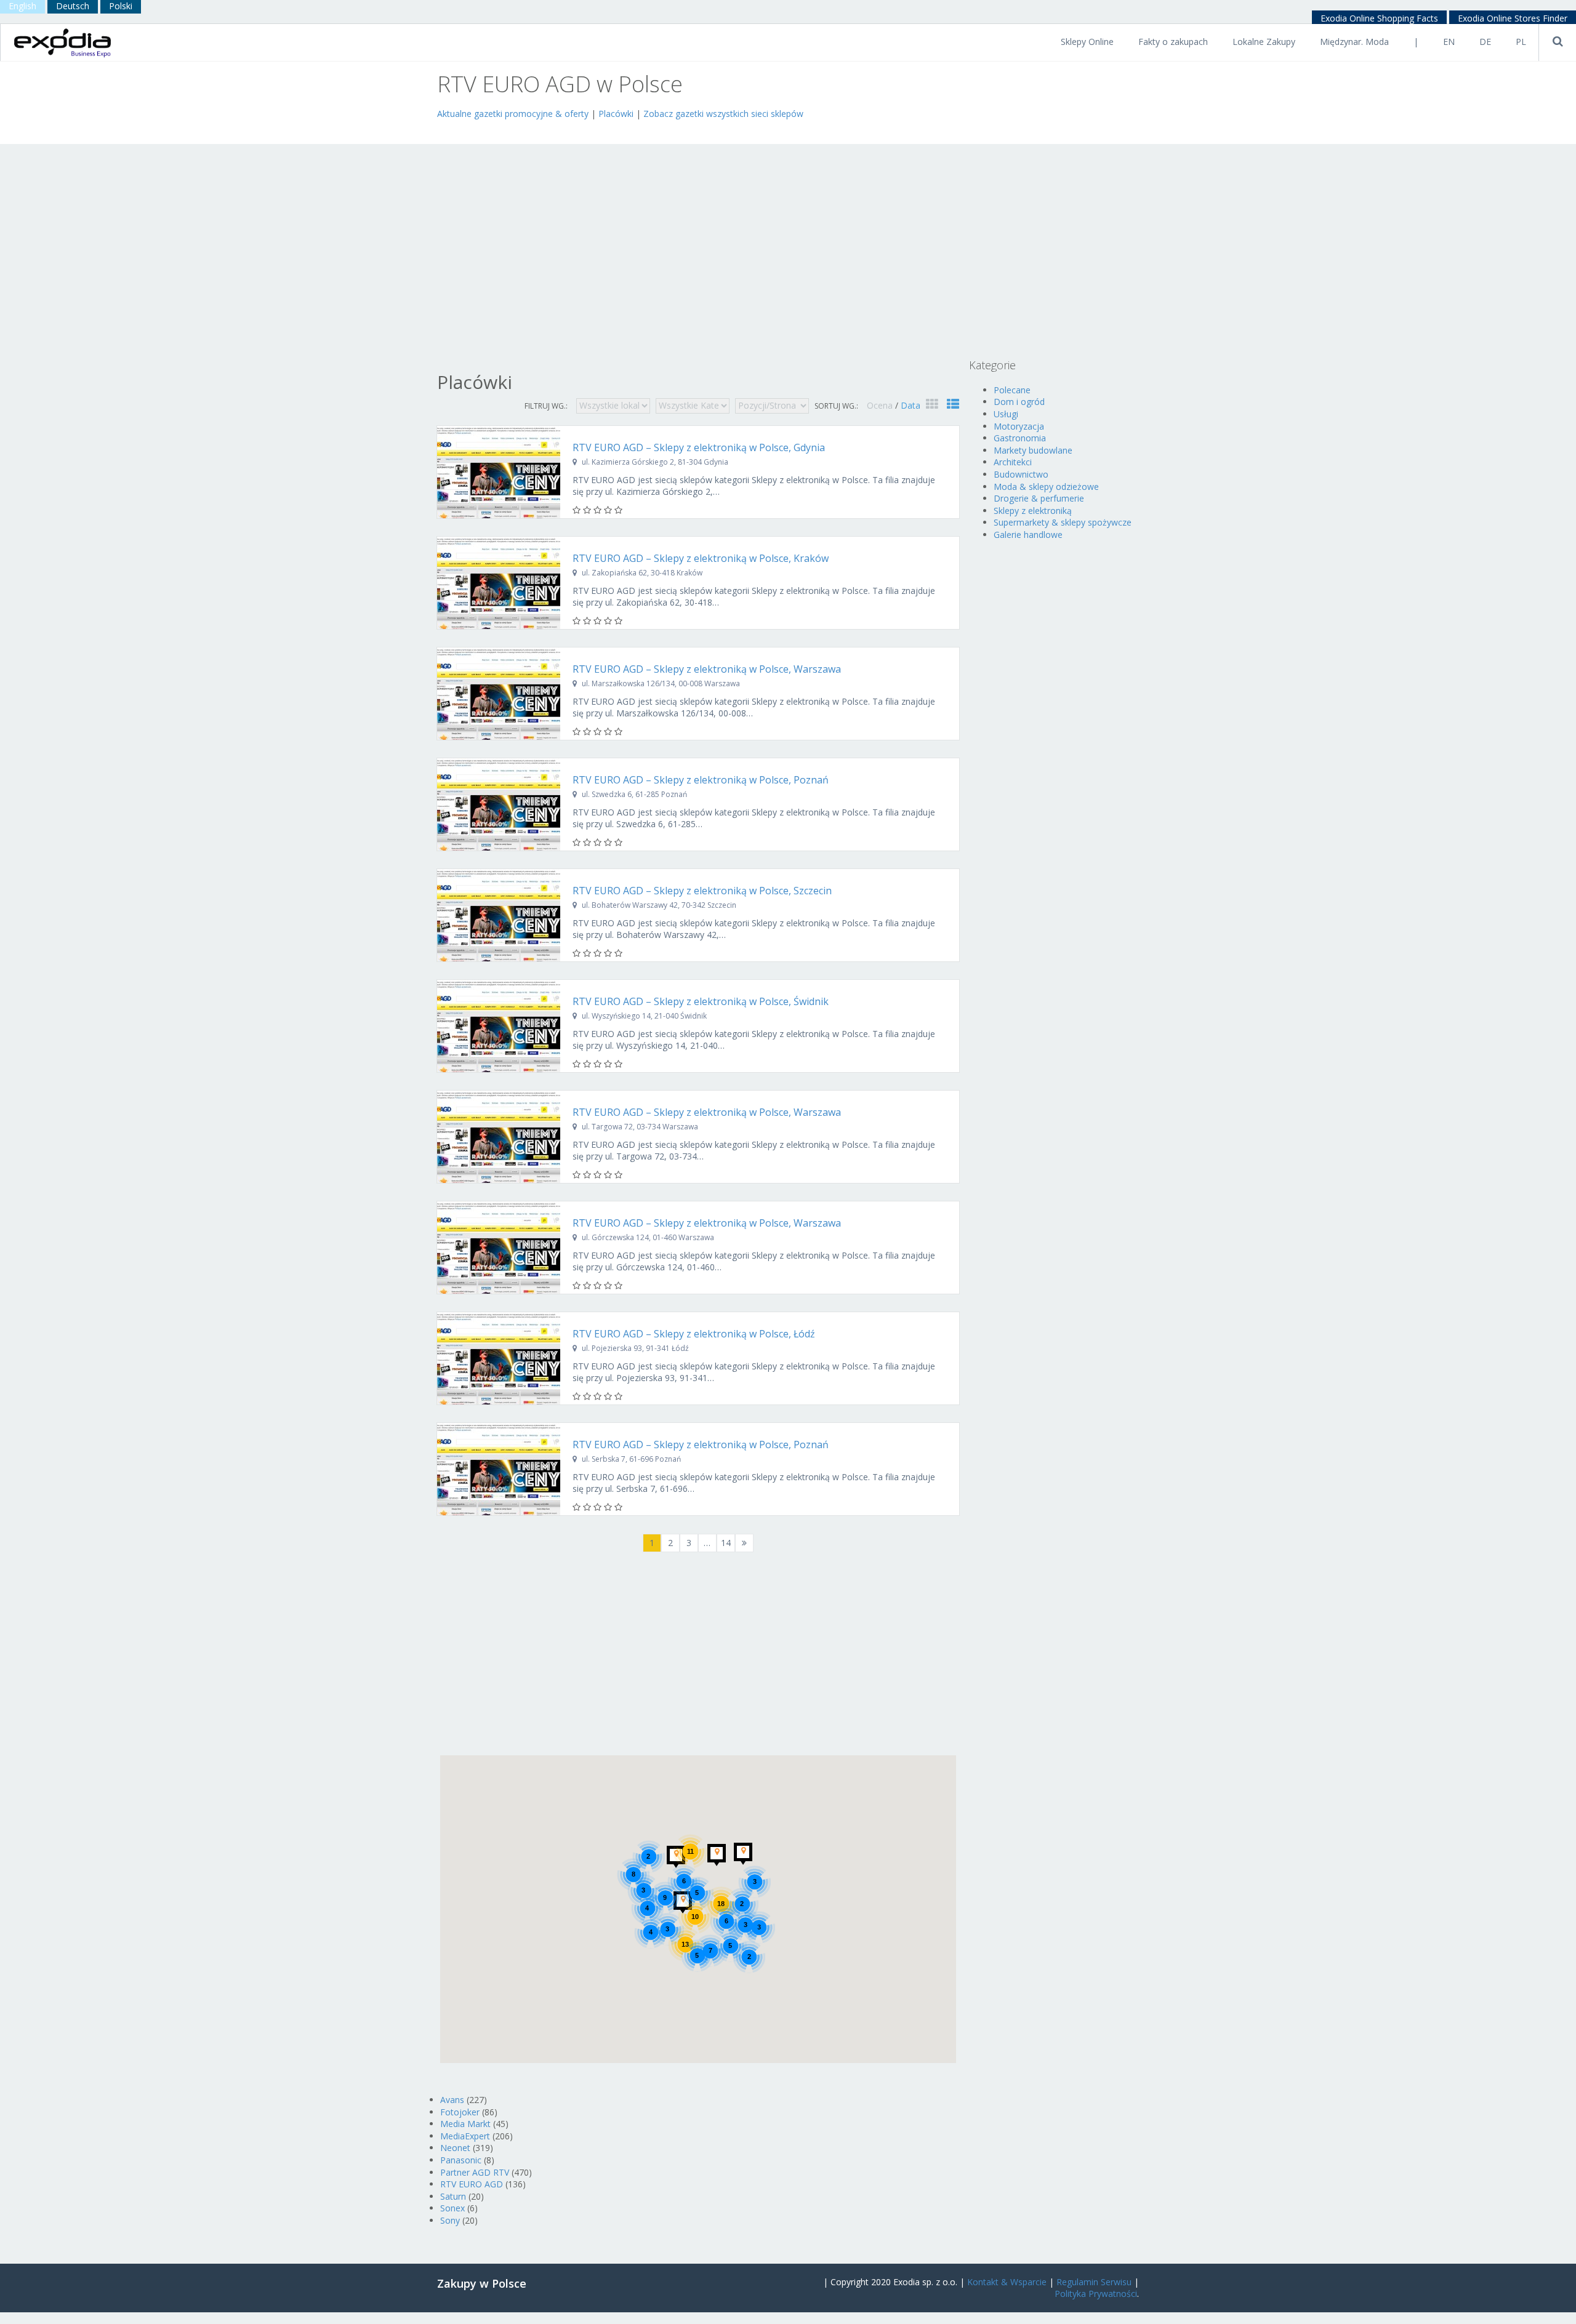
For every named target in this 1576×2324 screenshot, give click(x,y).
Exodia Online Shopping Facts (1379, 18)
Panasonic (461, 2160)
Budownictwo (1021, 474)
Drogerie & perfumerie (1039, 498)
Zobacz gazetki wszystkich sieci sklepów (723, 114)
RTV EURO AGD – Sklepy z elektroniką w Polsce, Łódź (694, 1334)
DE (1485, 42)
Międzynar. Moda (1354, 42)
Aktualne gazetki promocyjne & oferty (513, 114)
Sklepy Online (1087, 42)
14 (726, 1543)
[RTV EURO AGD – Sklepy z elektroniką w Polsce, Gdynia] (499, 472)
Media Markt (465, 2124)
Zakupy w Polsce (482, 2283)
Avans (452, 2100)
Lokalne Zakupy (1264, 42)
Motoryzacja (1019, 426)
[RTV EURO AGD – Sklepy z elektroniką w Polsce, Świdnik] (499, 1026)
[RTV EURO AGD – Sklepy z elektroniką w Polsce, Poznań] (499, 804)
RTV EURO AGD (472, 2184)
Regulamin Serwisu (1094, 2282)
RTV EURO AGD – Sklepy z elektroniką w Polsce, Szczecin (702, 891)
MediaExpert (465, 2136)
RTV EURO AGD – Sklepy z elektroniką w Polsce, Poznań (701, 780)
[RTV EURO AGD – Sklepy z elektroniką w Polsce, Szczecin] (499, 915)
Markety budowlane (1033, 450)
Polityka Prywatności (1096, 2294)
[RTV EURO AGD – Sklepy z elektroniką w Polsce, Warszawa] (499, 694)
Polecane (1012, 390)
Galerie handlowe (1028, 535)
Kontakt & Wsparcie (1007, 2282)
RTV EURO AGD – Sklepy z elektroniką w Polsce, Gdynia (699, 447)
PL (1521, 42)
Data (911, 405)
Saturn (453, 2196)
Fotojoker (460, 2112)
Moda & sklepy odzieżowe (1046, 487)
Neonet (455, 2148)
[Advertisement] (581, 130)
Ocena (881, 405)
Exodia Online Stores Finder (1513, 18)
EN (1449, 42)
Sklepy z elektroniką (1033, 511)
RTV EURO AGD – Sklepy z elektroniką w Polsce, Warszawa (707, 669)
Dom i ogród (1019, 402)
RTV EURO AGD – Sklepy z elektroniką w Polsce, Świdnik (701, 1001)
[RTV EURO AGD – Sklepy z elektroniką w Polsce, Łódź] (499, 1358)
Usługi (1006, 414)
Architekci (1013, 462)
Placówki (616, 114)
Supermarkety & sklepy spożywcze (1063, 522)
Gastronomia (1020, 438)
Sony (450, 2220)
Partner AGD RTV (475, 2172)
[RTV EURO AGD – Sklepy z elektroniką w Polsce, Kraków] (499, 583)
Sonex (452, 2208)
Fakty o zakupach (1173, 42)
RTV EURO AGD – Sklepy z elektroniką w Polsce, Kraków (701, 558)
